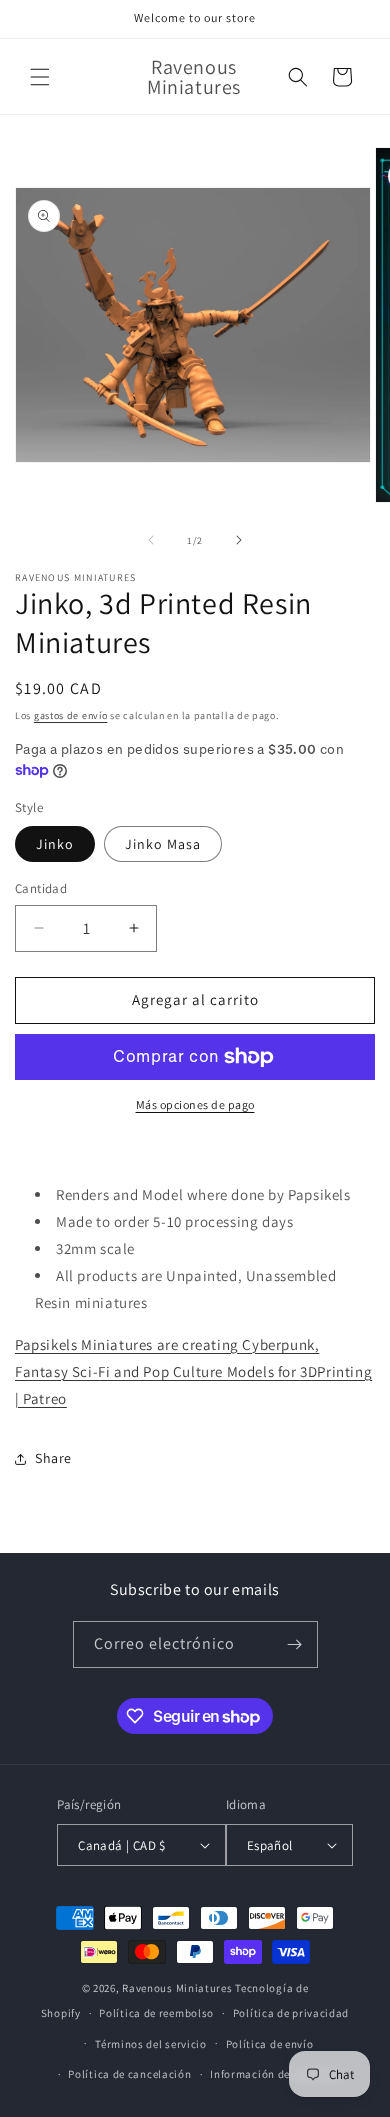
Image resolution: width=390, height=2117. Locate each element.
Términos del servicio (151, 2044)
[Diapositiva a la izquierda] (151, 540)
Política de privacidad (291, 2013)
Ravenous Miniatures (177, 1988)
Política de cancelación (129, 2074)
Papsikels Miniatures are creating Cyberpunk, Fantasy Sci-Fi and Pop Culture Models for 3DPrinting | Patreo (193, 1371)
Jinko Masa (163, 844)
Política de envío (270, 2044)
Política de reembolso (156, 2013)
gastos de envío (71, 715)
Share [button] (53, 1458)
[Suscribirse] (295, 1644)
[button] (40, 77)
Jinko (55, 844)
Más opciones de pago (195, 1104)
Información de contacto (275, 2074)
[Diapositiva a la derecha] (239, 540)
